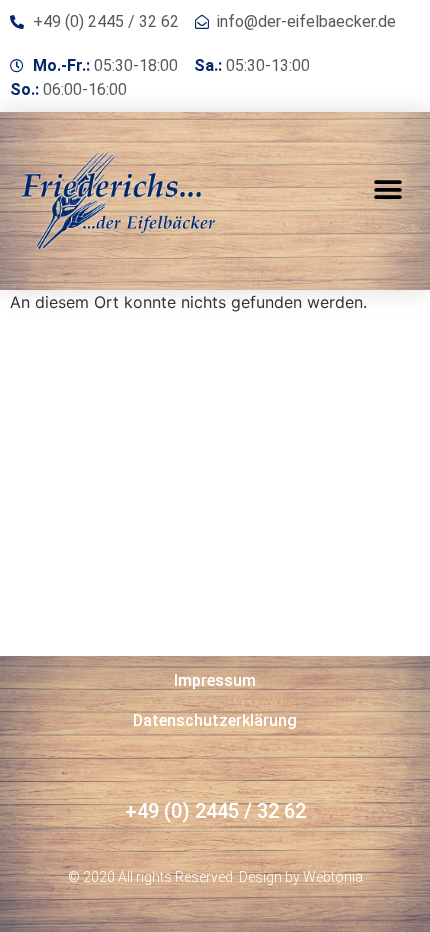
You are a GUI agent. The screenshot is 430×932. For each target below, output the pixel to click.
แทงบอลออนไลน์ (151, 832)
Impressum (215, 680)
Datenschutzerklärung (215, 720)
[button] (387, 190)
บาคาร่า (58, 832)
